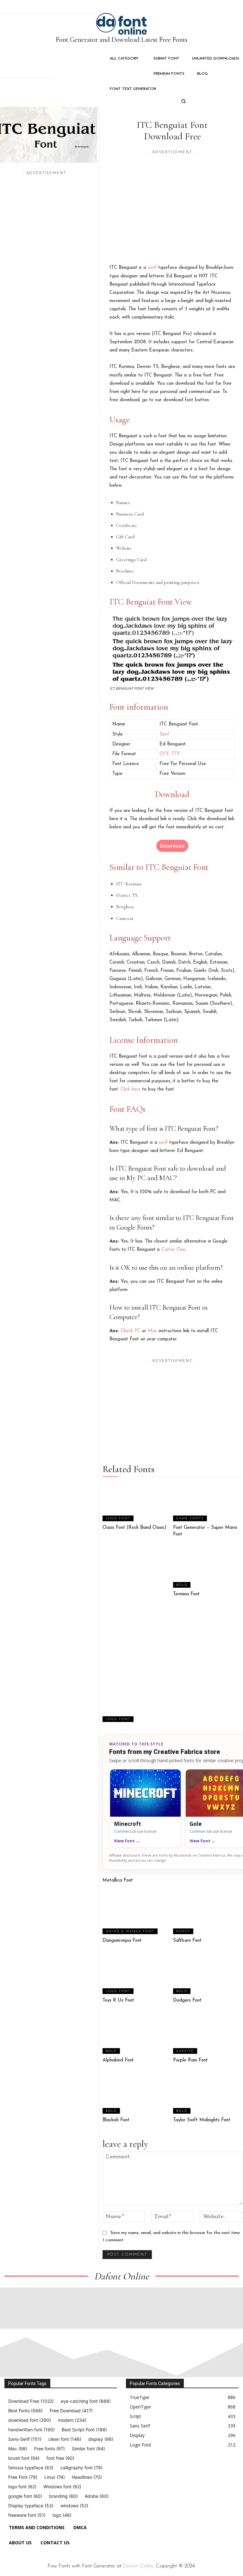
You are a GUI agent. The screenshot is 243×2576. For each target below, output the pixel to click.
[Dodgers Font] (208, 1975)
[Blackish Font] (137, 2095)
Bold (182, 1585)
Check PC (131, 1331)
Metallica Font (118, 1880)
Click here (131, 1089)
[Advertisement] (172, 200)
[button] (183, 101)
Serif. (165, 734)
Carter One (173, 1250)
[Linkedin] (158, 2469)
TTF (176, 754)
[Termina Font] (208, 1569)
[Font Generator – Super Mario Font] (208, 1502)
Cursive (185, 2051)
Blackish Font (116, 2120)
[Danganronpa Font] (137, 1915)
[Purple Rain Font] (208, 2035)
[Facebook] (128, 2469)
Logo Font (118, 1519)
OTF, (165, 754)
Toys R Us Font (118, 2000)
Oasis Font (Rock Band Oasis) (134, 1528)
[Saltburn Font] (208, 1915)
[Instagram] (143, 2469)
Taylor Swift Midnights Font (202, 2120)
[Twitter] (172, 2469)
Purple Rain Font (190, 2060)
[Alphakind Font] (137, 2035)
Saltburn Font (187, 1941)
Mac (153, 1331)
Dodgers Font (187, 2000)
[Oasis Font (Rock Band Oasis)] (137, 1502)
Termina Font (186, 1594)
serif (152, 268)
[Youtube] (187, 2469)
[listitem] (145, 1808)
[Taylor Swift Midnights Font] (208, 2095)
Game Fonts (190, 1519)
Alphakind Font (118, 2060)
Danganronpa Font (122, 1941)
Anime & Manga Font (130, 1931)
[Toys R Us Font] (137, 1975)
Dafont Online (138, 2566)
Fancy (183, 1931)
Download (172, 846)
